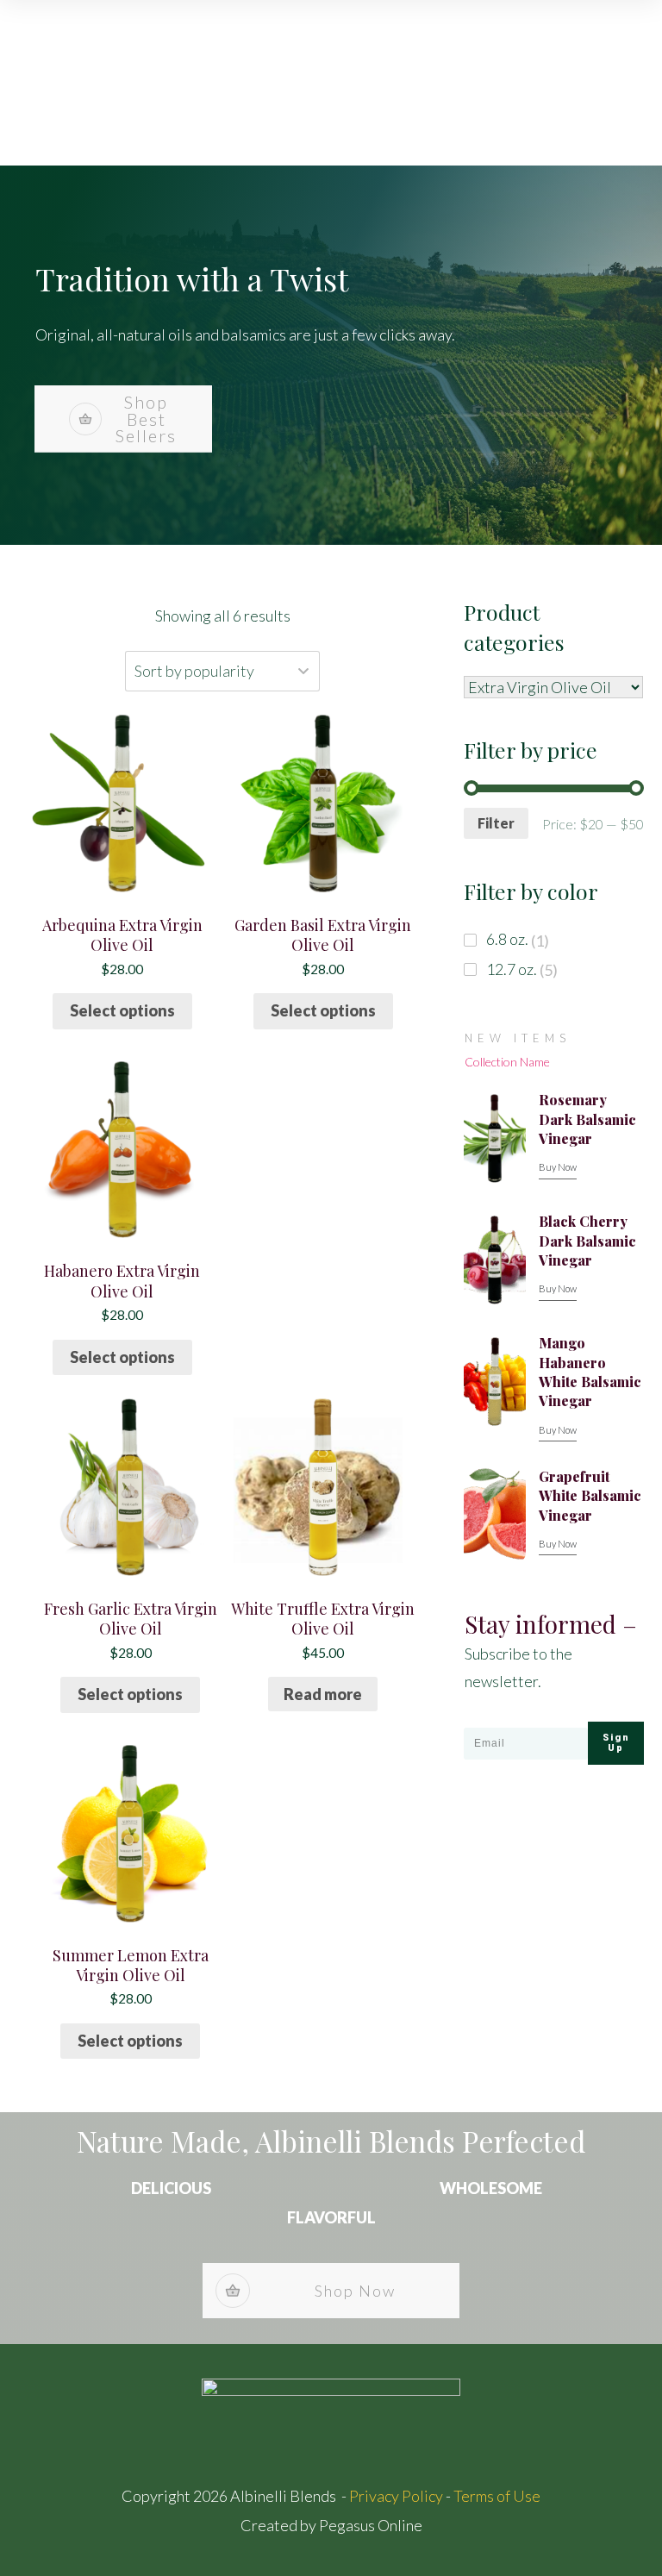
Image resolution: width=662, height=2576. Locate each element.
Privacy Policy (396, 2496)
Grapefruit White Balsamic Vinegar (590, 1496)
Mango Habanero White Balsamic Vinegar (590, 1372)
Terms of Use (497, 2496)
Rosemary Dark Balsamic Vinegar (587, 1119)
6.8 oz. (507, 939)
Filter (496, 823)
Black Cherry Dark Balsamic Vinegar (587, 1241)
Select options (122, 1010)
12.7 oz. (512, 969)
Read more (323, 1694)
